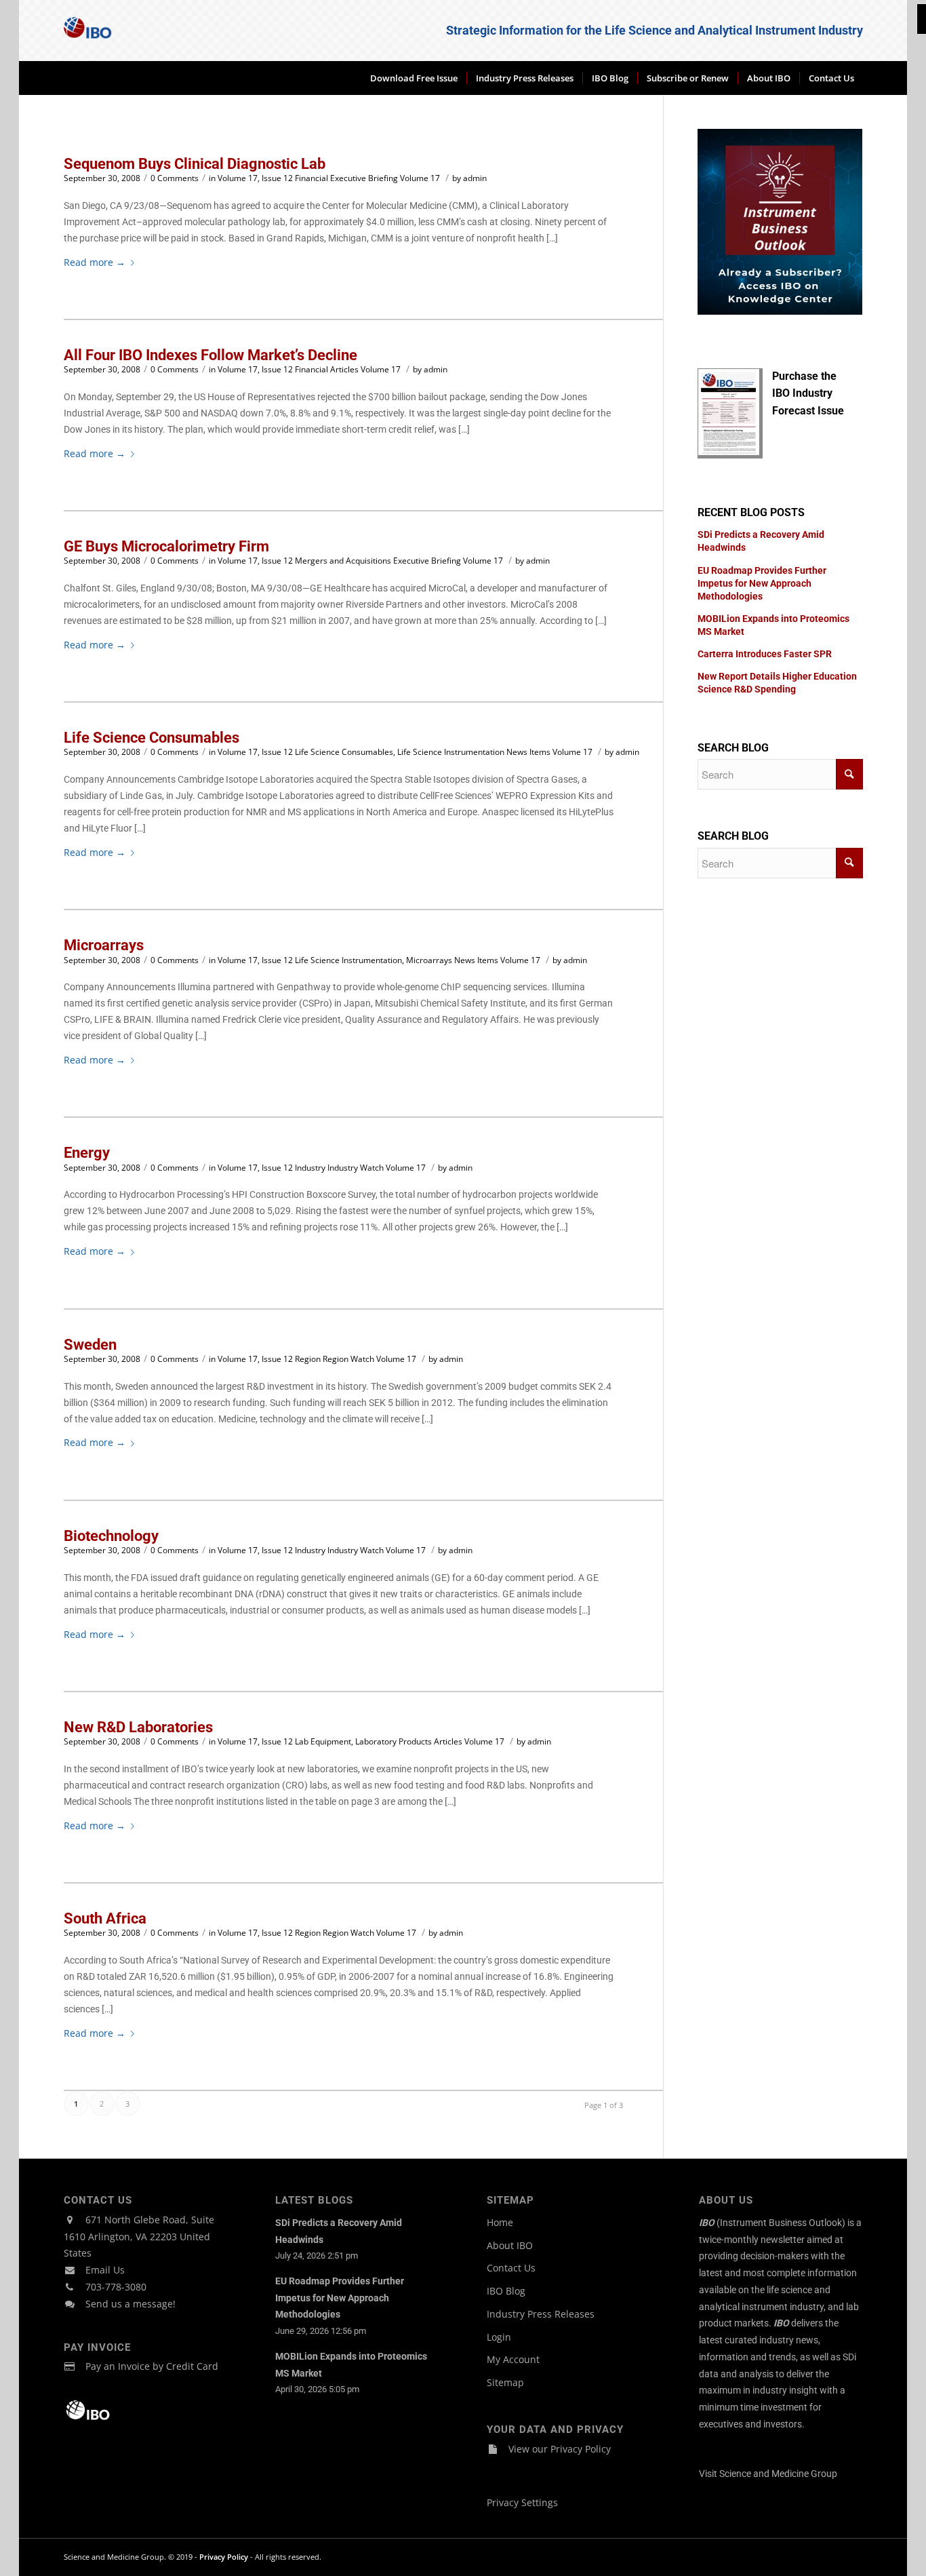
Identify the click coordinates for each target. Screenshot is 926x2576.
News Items (528, 752)
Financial (311, 178)
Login (499, 2337)
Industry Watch (356, 1168)
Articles (344, 369)
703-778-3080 (116, 2287)
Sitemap (505, 2382)
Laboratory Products (394, 1741)
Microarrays (104, 945)
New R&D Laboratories (138, 1727)
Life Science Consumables (152, 738)
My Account (513, 2359)
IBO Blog (506, 2291)
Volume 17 (420, 178)
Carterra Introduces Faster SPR (765, 654)
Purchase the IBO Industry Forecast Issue (808, 394)
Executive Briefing (364, 178)
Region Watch (348, 1359)
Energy (87, 1153)
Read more (95, 262)
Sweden (90, 1345)
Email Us (105, 2270)
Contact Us (511, 2268)
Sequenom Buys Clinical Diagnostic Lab (195, 164)
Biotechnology (111, 1536)
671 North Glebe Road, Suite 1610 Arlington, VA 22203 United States (139, 2237)
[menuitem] (414, 78)
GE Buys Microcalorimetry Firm (166, 546)
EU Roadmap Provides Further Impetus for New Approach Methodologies (762, 583)
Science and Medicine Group (778, 2474)
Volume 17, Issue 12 (255, 178)
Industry (310, 1168)
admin (475, 178)
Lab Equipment (323, 1741)
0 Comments (175, 178)
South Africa (105, 1918)
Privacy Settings (522, 2502)
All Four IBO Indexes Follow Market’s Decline (210, 355)
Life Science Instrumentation (451, 752)
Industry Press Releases (541, 2314)
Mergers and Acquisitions (343, 561)
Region (308, 1359)
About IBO (510, 2245)
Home (500, 2222)
